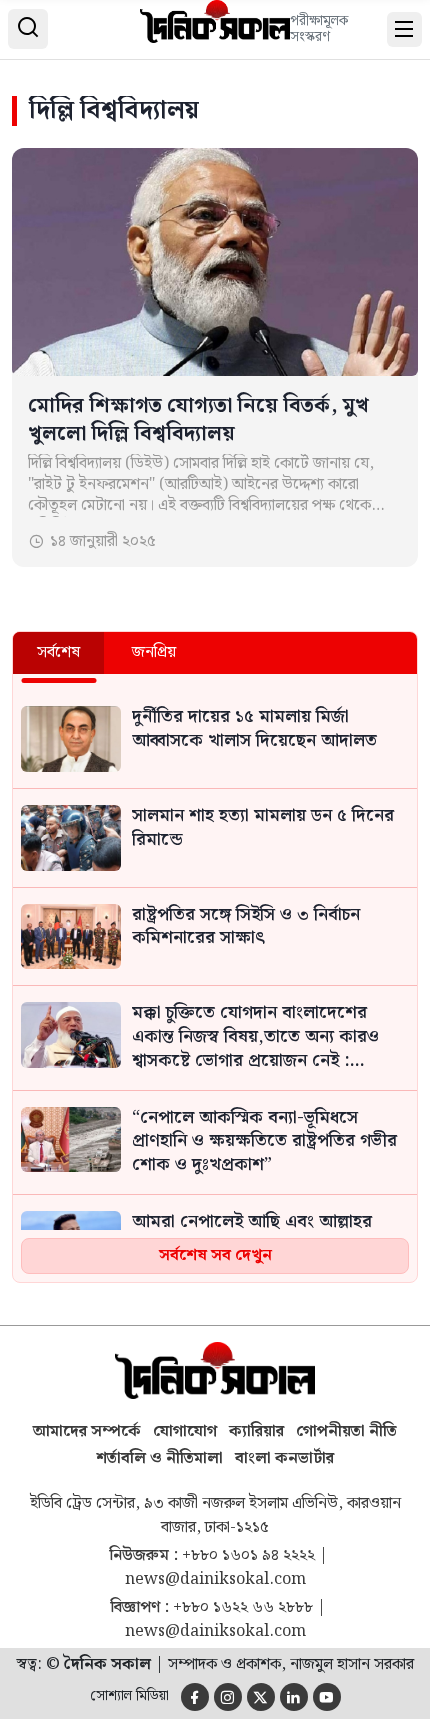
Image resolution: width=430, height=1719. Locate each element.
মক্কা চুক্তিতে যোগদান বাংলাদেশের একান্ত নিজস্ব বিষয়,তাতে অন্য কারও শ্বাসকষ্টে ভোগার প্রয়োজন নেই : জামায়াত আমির (255, 1037)
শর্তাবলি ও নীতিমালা (159, 1458)
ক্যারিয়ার (256, 1431)
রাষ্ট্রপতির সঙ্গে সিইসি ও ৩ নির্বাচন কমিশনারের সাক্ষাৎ (246, 928)
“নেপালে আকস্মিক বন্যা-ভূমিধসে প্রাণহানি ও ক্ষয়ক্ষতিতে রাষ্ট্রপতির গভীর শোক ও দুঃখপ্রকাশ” (264, 1142)
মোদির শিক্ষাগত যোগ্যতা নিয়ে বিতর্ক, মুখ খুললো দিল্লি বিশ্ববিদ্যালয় (198, 420)
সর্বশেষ (58, 652)
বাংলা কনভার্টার (284, 1458)
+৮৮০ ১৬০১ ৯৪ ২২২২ (248, 1556)
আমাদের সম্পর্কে (87, 1431)
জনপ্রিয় (154, 652)
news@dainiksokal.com (215, 1580)
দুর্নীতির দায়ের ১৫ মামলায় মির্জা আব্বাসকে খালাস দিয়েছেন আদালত (254, 730)
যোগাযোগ (185, 1431)
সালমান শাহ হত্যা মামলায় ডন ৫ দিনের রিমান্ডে (263, 829)
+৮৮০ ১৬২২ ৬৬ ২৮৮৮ (243, 1608)
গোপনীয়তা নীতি (346, 1431)
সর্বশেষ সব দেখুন (215, 1255)
